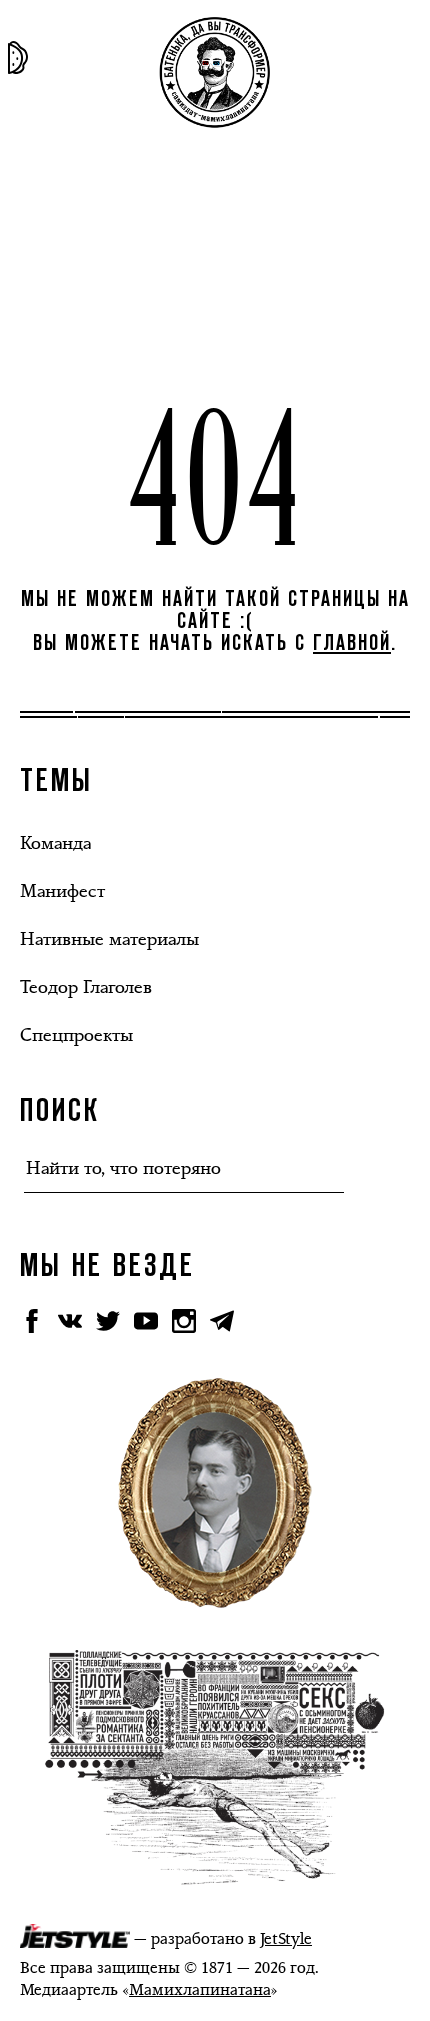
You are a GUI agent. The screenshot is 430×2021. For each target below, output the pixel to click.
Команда (55, 843)
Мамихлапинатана (200, 1989)
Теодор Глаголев (86, 987)
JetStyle (286, 1938)
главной (352, 644)
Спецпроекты (76, 1035)
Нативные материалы (109, 939)
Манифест (62, 891)
